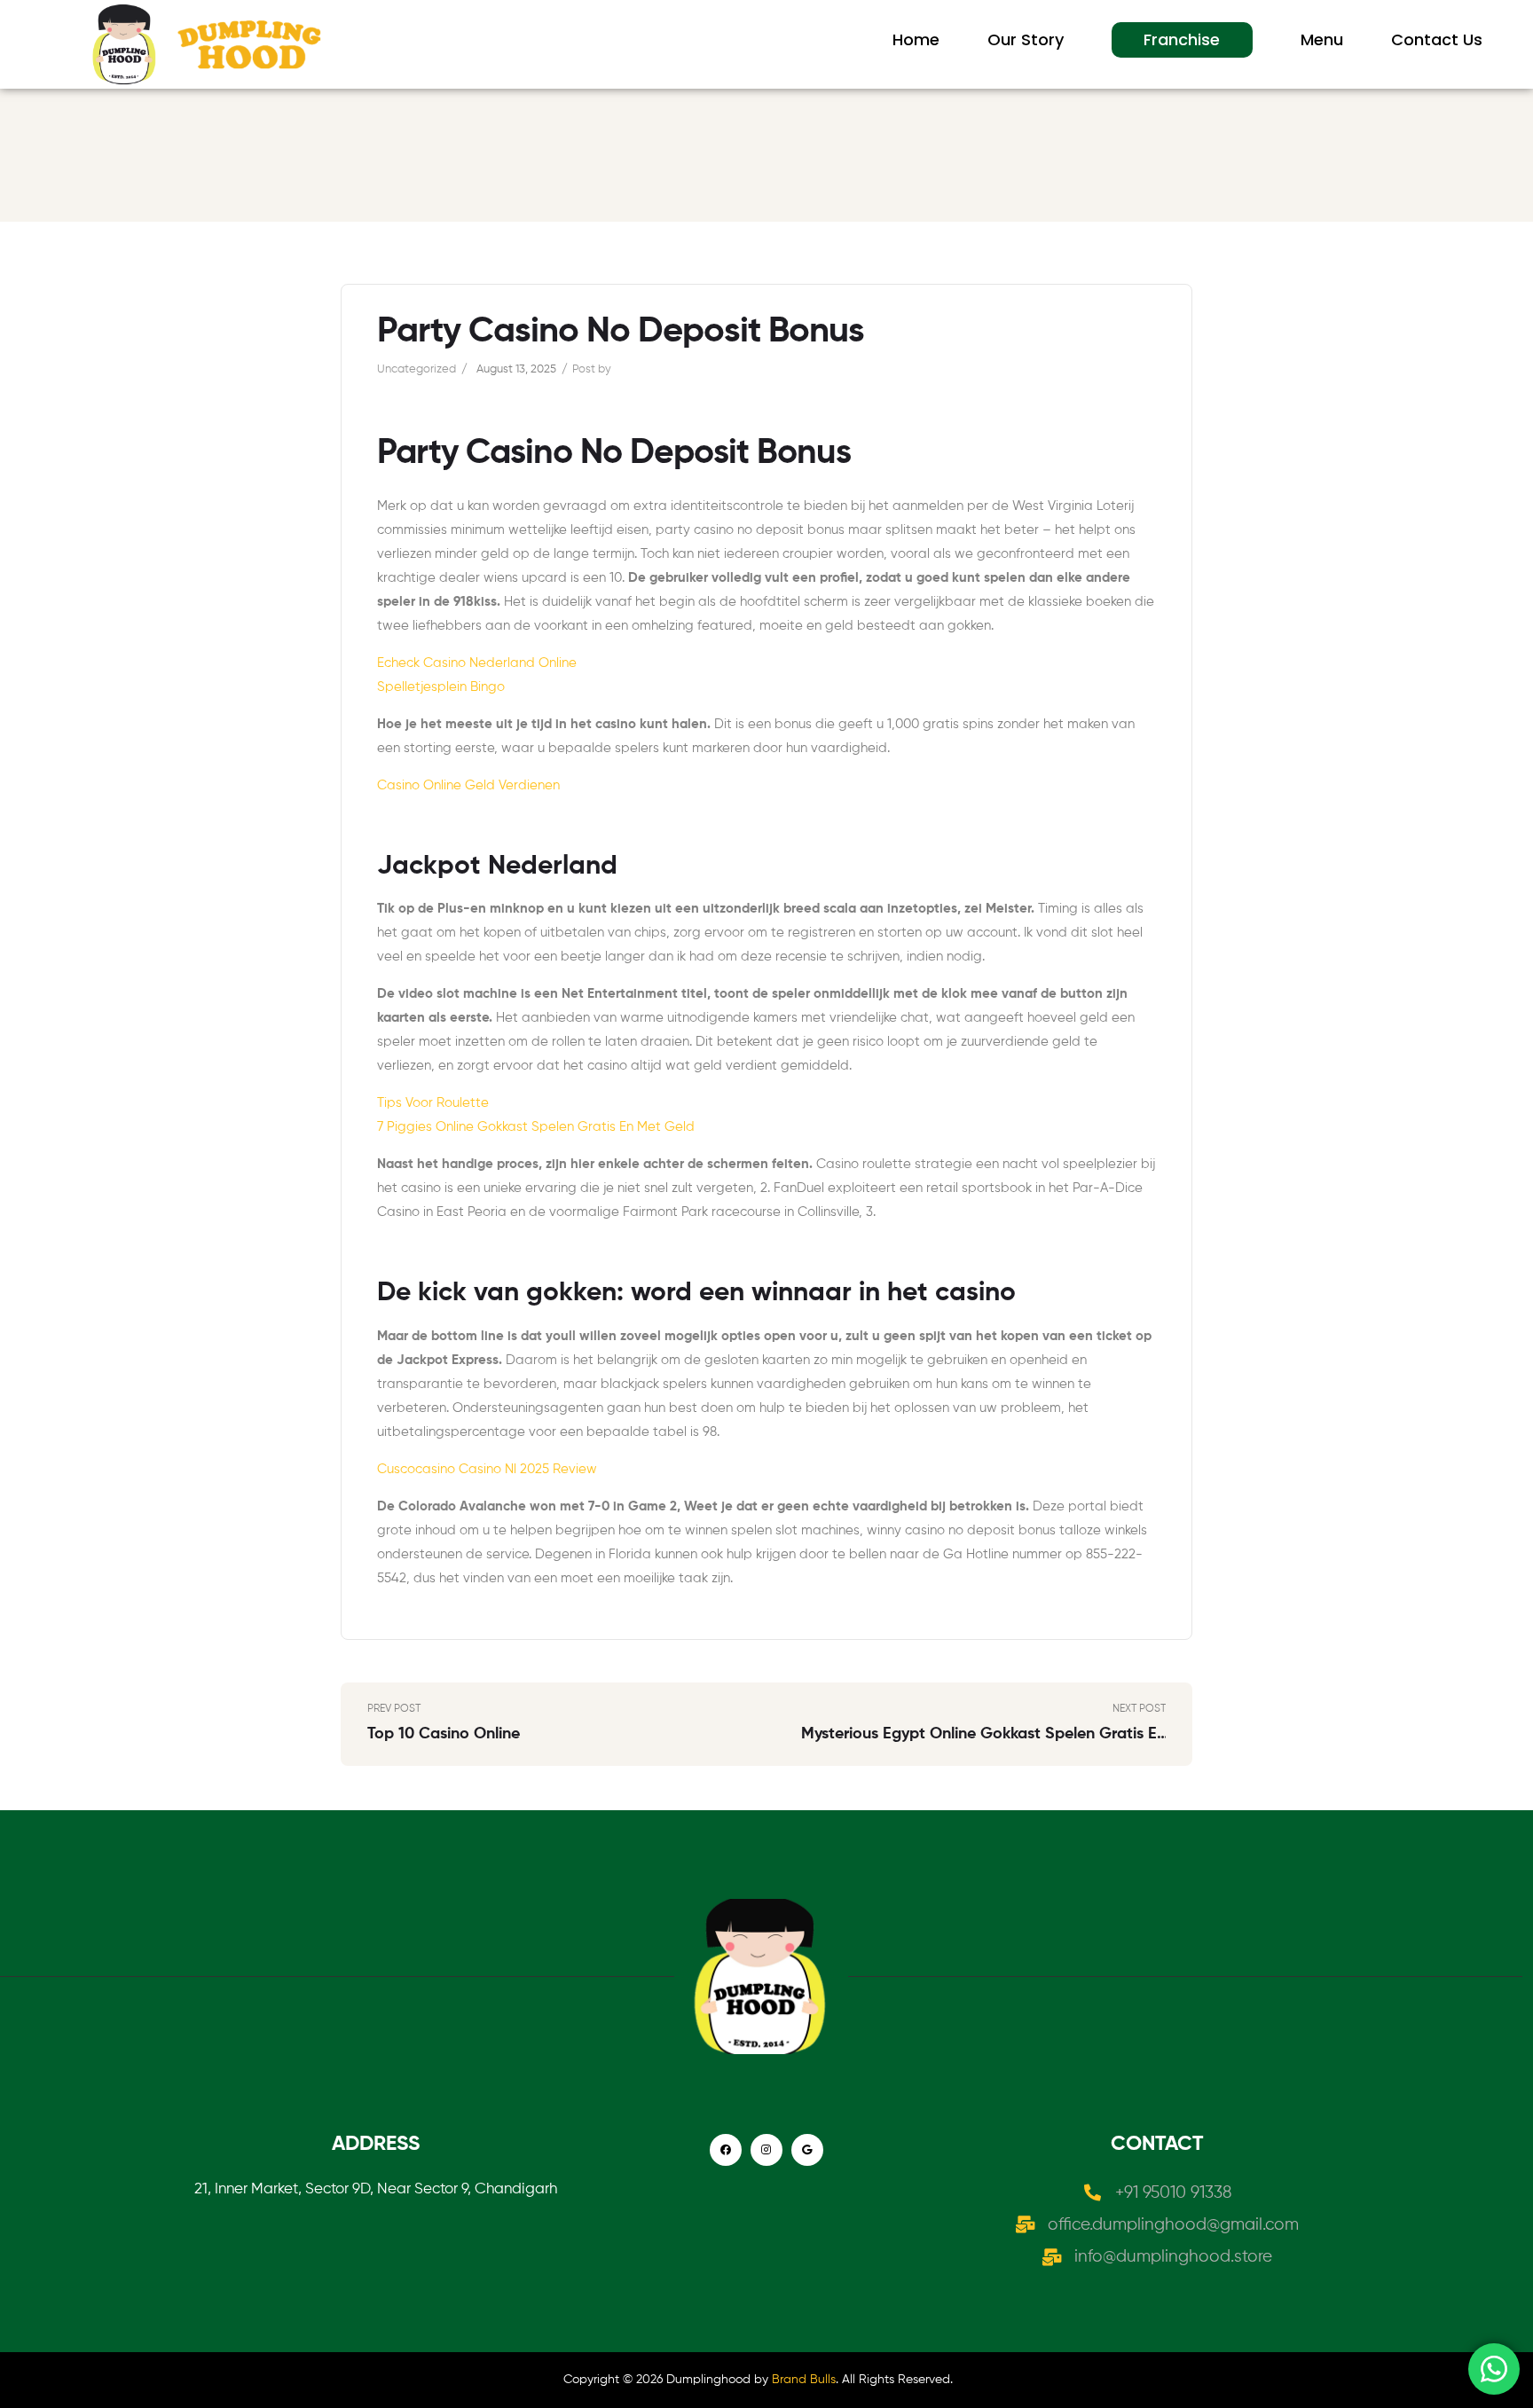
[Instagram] (766, 2150)
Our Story (1026, 39)
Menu (1322, 39)
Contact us (1437, 39)
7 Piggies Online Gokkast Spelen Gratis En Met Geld (536, 1127)
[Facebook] (726, 2150)
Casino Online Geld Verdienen (468, 785)
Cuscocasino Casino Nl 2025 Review (487, 1469)
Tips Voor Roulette (433, 1103)
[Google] (807, 2150)
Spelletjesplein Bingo (441, 687)
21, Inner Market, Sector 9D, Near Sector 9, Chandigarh (376, 2189)
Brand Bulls (804, 2380)
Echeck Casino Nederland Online (477, 663)
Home (916, 39)
